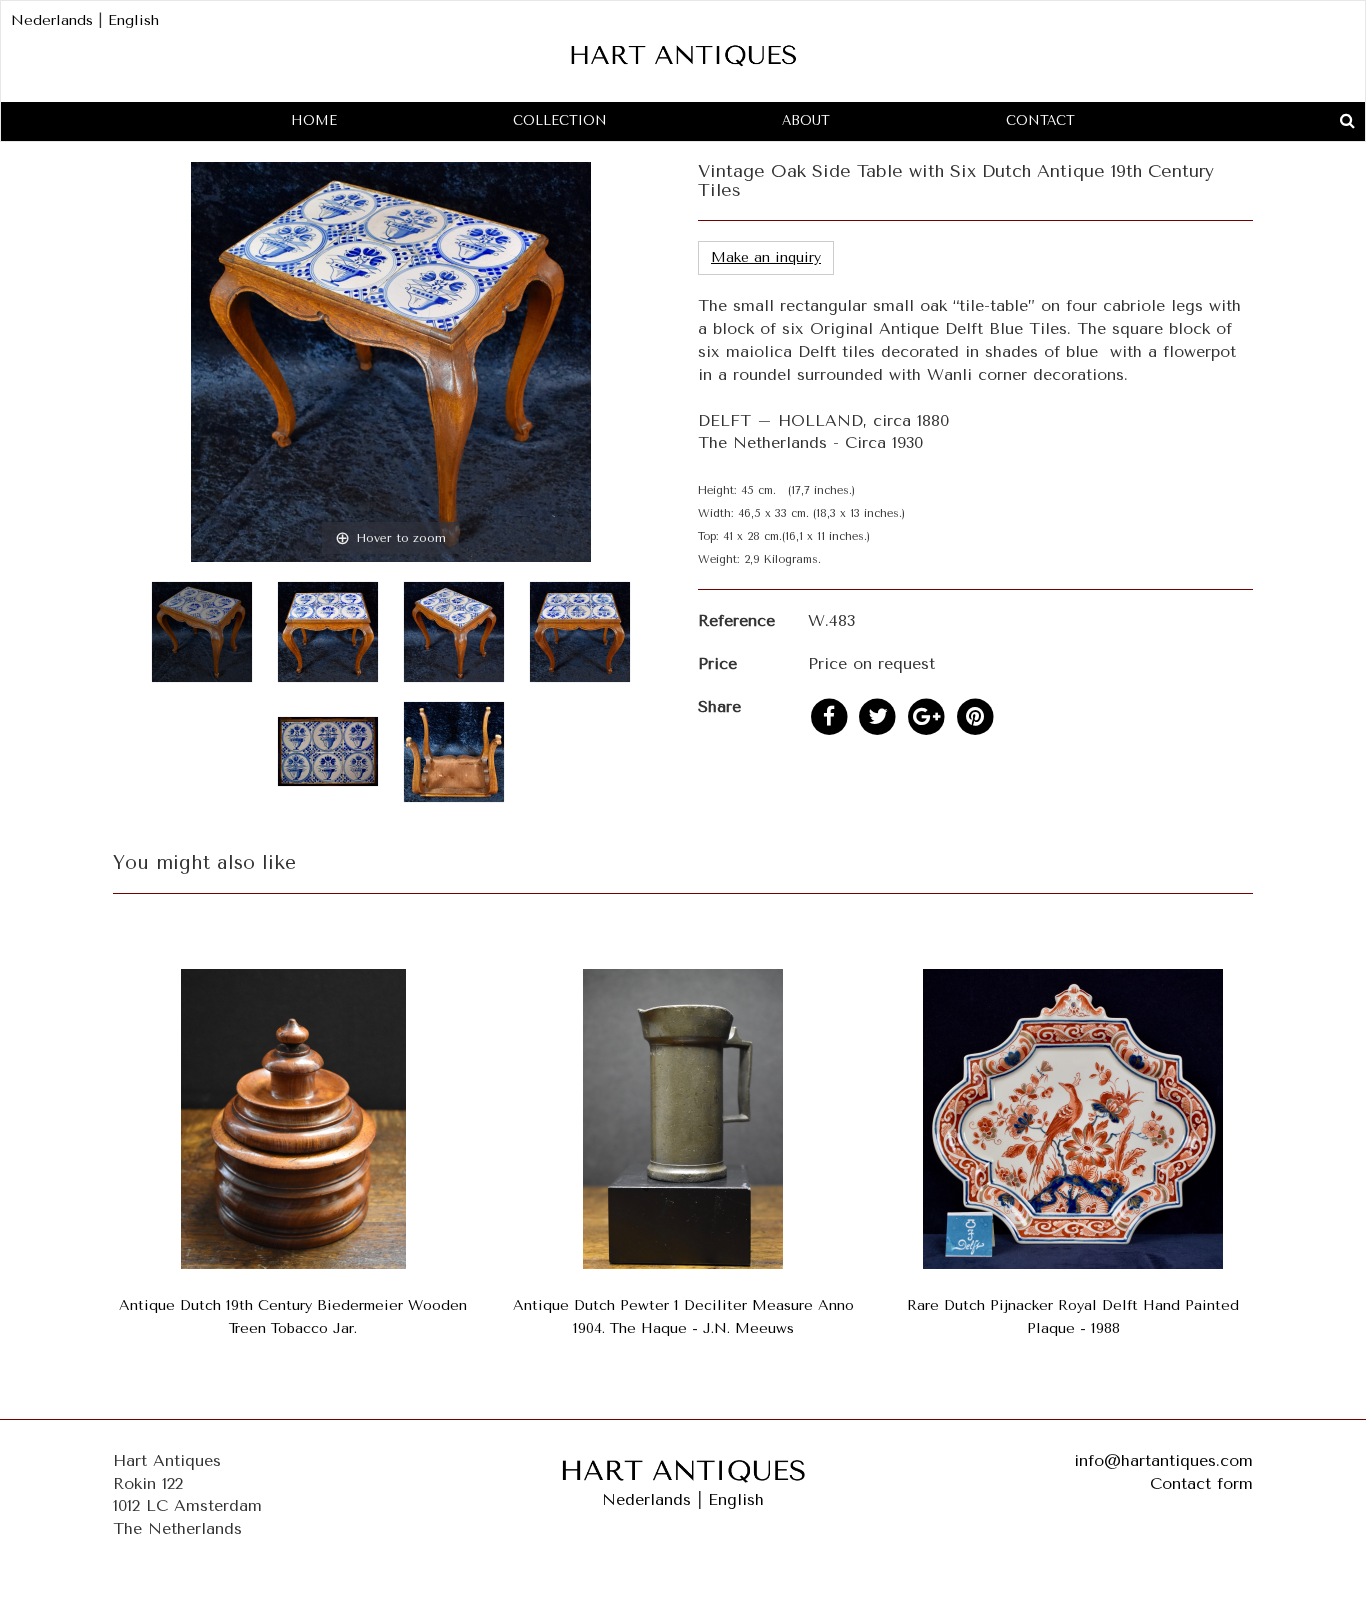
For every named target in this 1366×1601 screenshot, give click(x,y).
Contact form (1201, 1483)
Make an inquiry (766, 257)
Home (314, 120)
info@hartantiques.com (1163, 1460)
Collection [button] (560, 120)
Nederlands (52, 20)
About (806, 120)
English (133, 20)
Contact (1040, 120)
